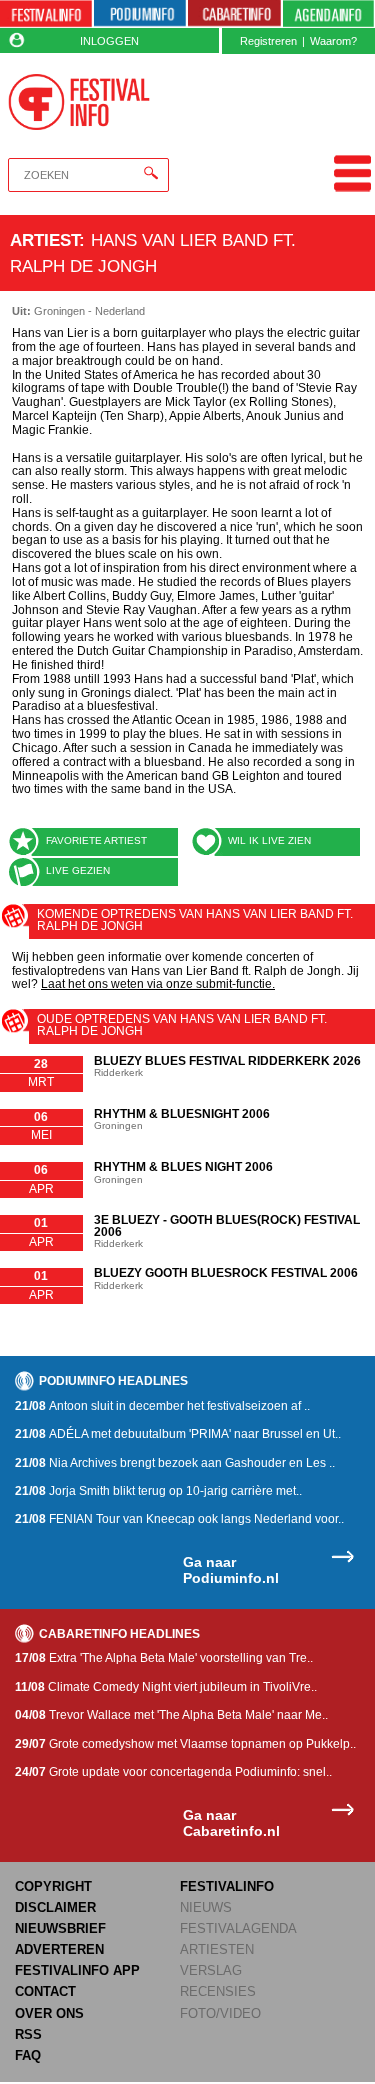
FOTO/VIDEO (220, 2013)
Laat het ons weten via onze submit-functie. (158, 984)
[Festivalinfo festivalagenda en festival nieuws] (46, 14)
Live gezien (78, 870)
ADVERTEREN (59, 1949)
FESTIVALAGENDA (238, 1928)
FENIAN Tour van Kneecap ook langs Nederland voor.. (179, 1519)
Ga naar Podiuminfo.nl (231, 1570)
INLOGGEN (109, 41)
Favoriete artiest (96, 840)
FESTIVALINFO (227, 1886)
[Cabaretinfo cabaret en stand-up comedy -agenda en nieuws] (234, 14)
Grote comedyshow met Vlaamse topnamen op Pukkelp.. (185, 1744)
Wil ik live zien (269, 840)
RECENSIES (218, 1991)
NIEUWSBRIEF (60, 1928)
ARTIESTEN (217, 1949)
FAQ (28, 2055)
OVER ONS (49, 2013)
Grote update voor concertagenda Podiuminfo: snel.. (173, 1772)
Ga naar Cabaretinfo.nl (231, 1823)
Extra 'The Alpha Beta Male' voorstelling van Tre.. (164, 1658)
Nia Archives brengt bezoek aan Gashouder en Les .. (175, 1463)
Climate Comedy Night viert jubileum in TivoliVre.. (166, 1687)
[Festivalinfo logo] (79, 102)
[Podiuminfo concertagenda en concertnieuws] (140, 14)
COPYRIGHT (53, 1886)
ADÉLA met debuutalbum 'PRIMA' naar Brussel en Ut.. (178, 1434)
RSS (28, 2034)
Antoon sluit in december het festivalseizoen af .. (162, 1406)
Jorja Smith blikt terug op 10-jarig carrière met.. (158, 1491)
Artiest (44, 240)
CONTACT (45, 1991)
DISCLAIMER (55, 1907)
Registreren (268, 41)
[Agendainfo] (329, 14)
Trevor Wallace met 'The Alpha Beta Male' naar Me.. (171, 1715)
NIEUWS (206, 1907)
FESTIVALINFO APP (77, 1970)
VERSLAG (211, 1970)
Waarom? (333, 41)
